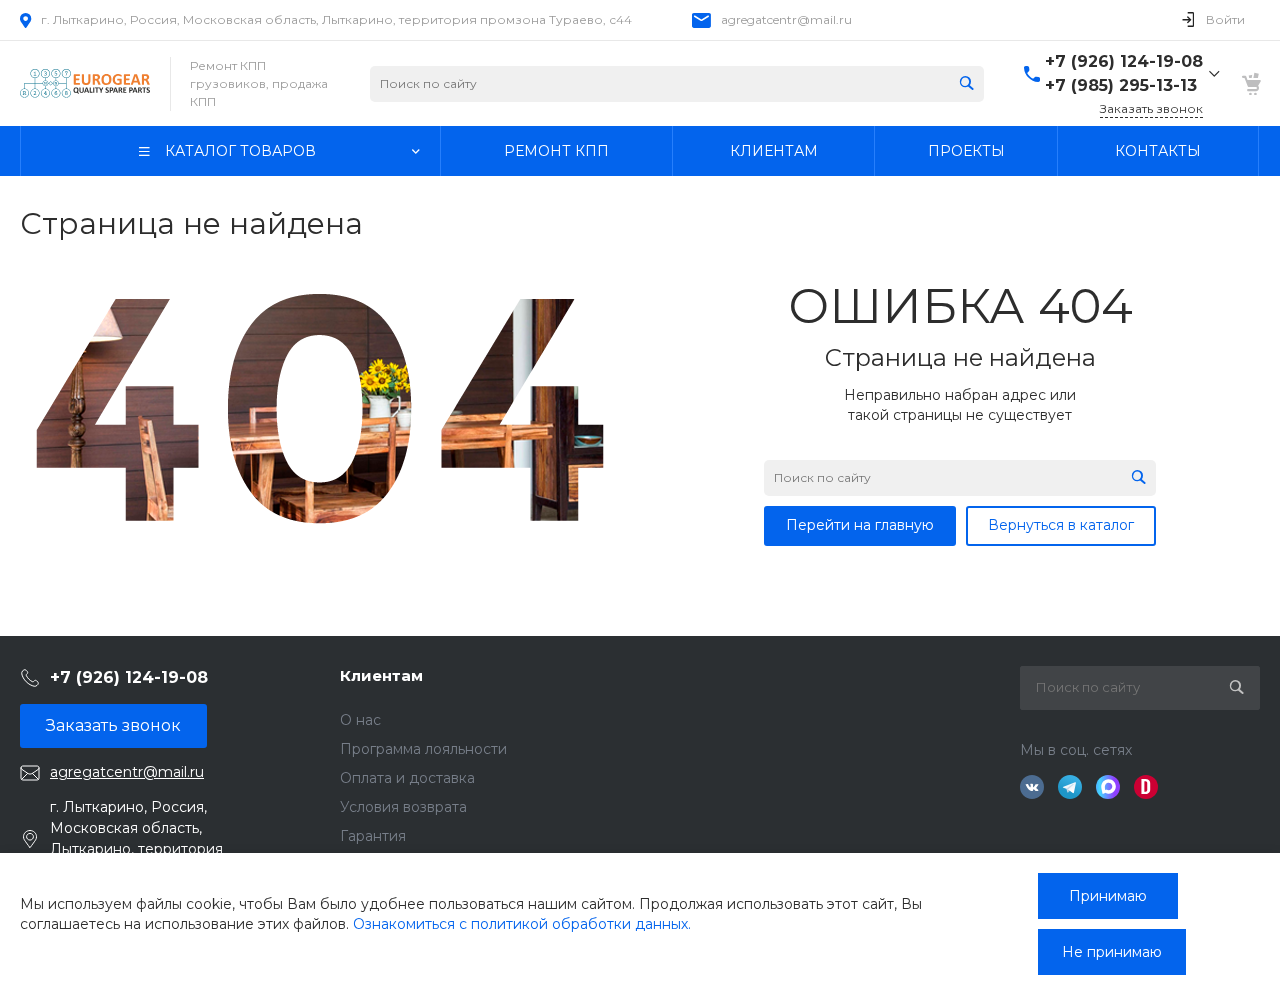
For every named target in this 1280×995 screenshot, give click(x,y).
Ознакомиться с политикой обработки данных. (522, 924)
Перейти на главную (860, 525)
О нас (360, 720)
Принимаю (1108, 896)
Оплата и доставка (407, 778)
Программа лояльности (423, 749)
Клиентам (381, 675)
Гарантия (373, 836)
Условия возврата (403, 807)
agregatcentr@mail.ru (786, 19)
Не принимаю (1112, 952)
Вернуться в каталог (1061, 525)
